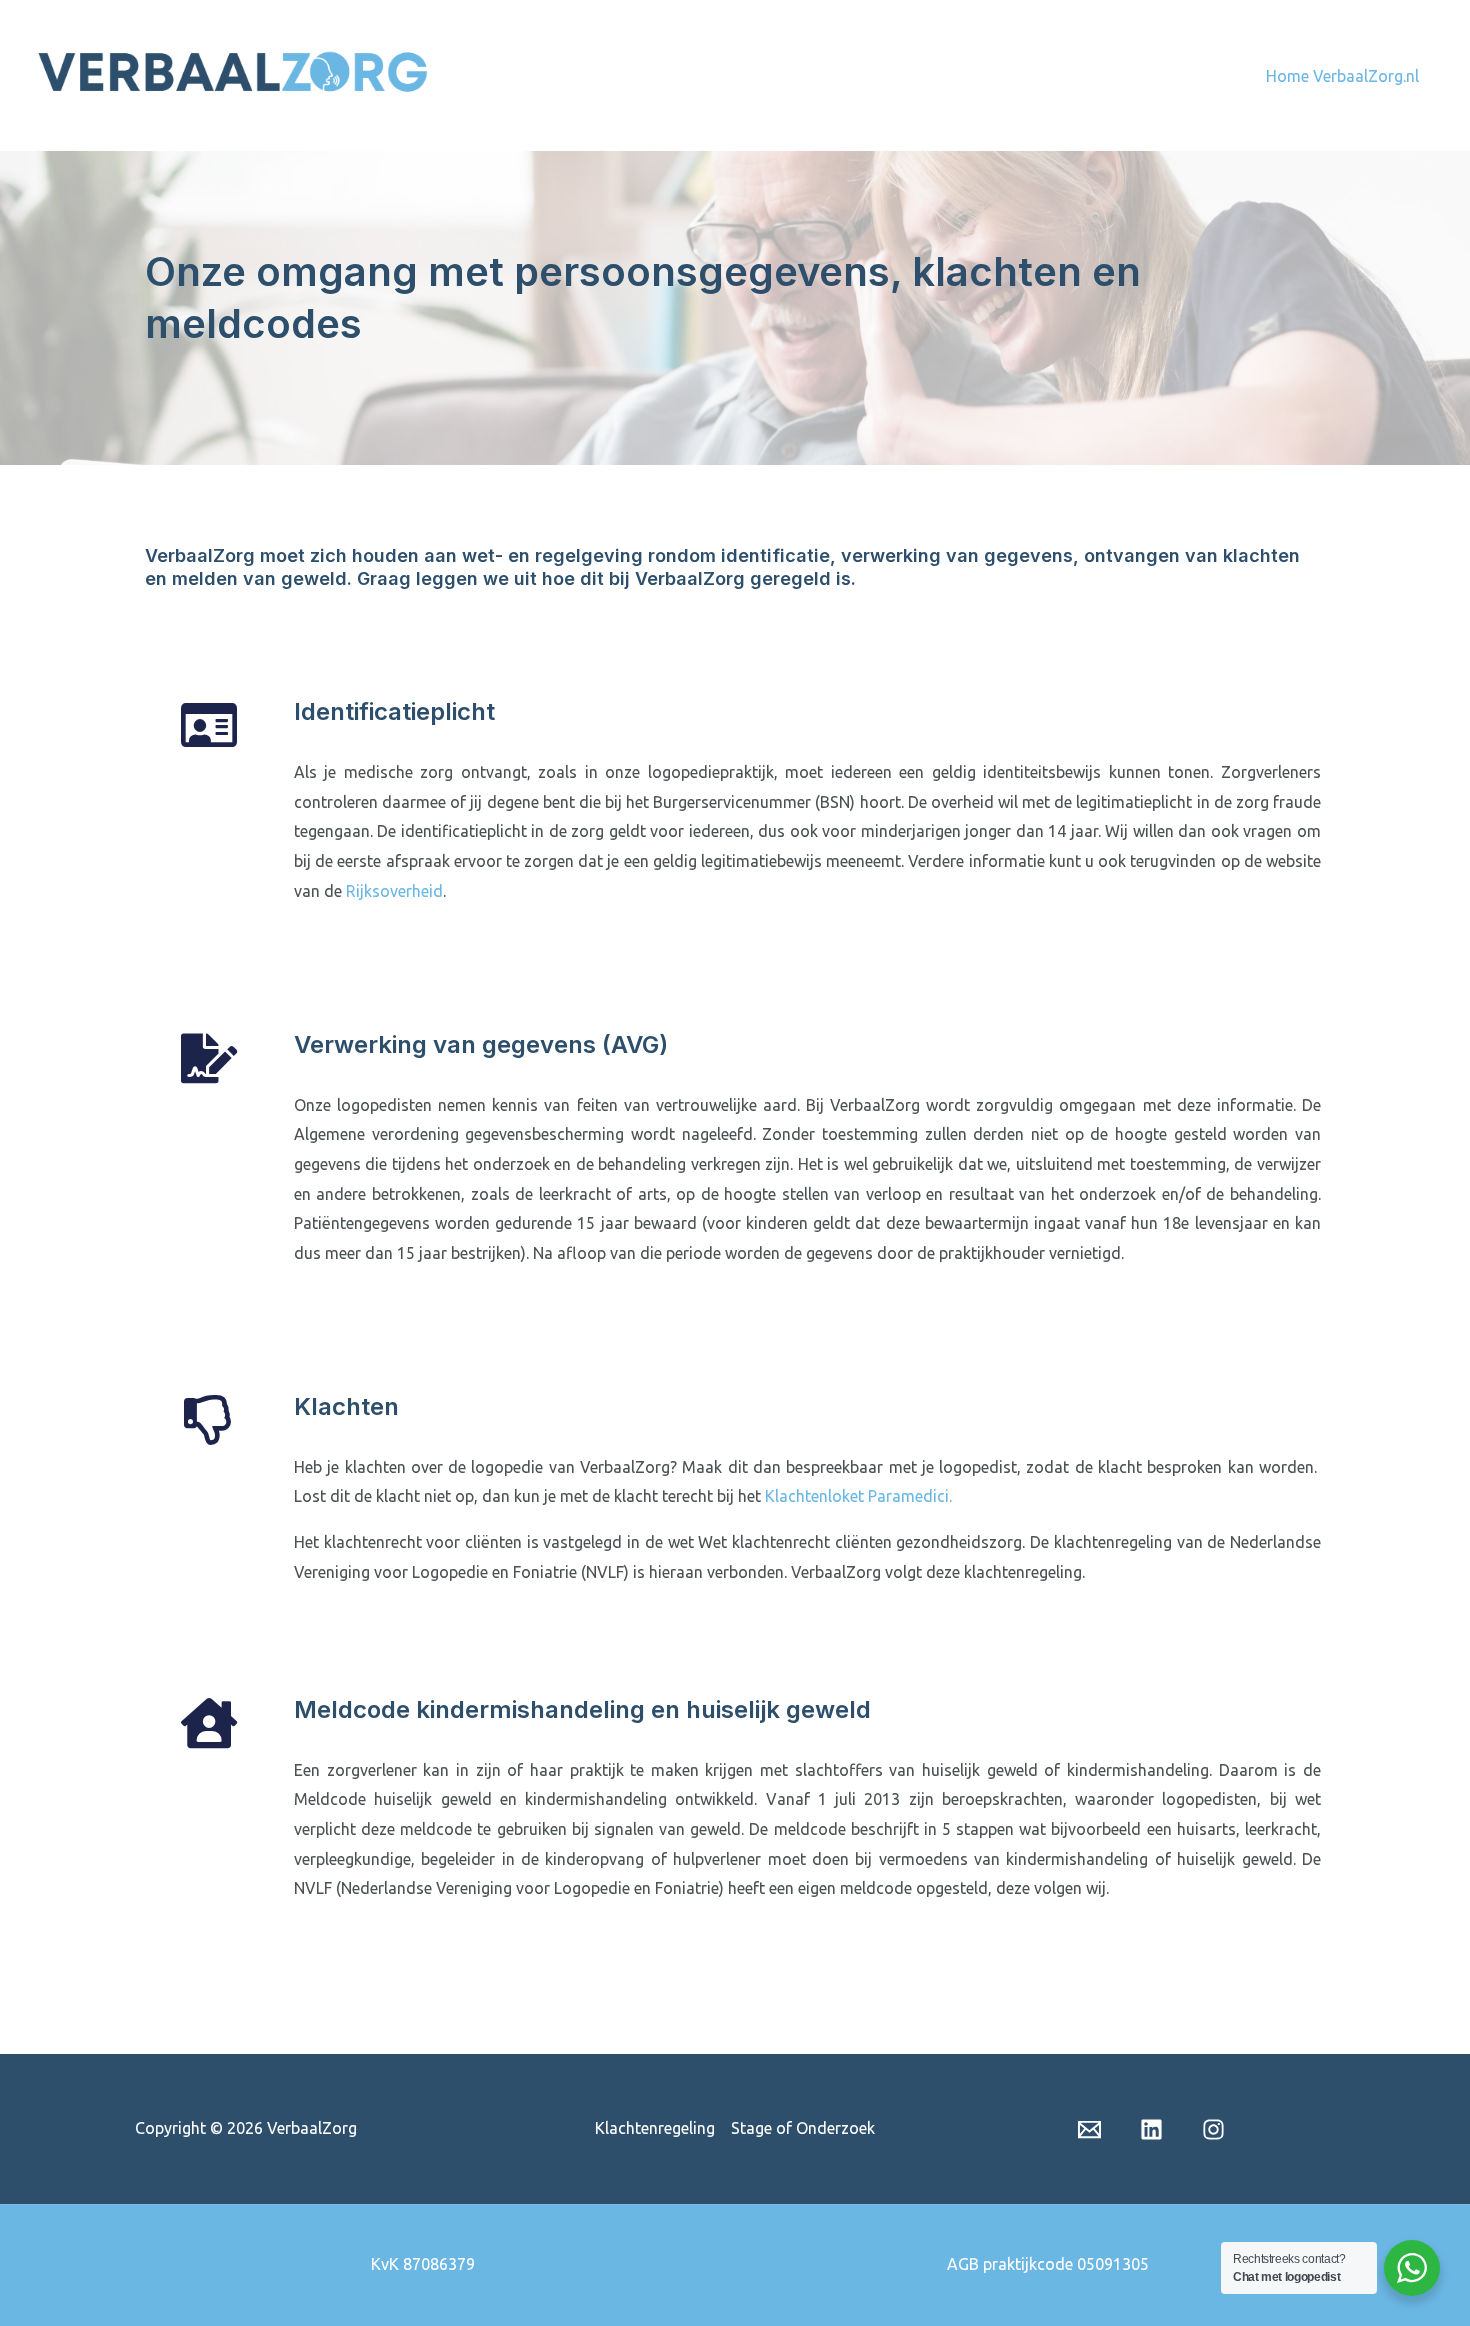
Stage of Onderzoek (803, 2128)
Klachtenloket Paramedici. (858, 1496)
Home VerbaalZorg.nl (1342, 76)
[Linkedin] (1151, 2129)
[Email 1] (1089, 2129)
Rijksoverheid (394, 891)
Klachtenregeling (655, 2128)
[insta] (1213, 2129)
